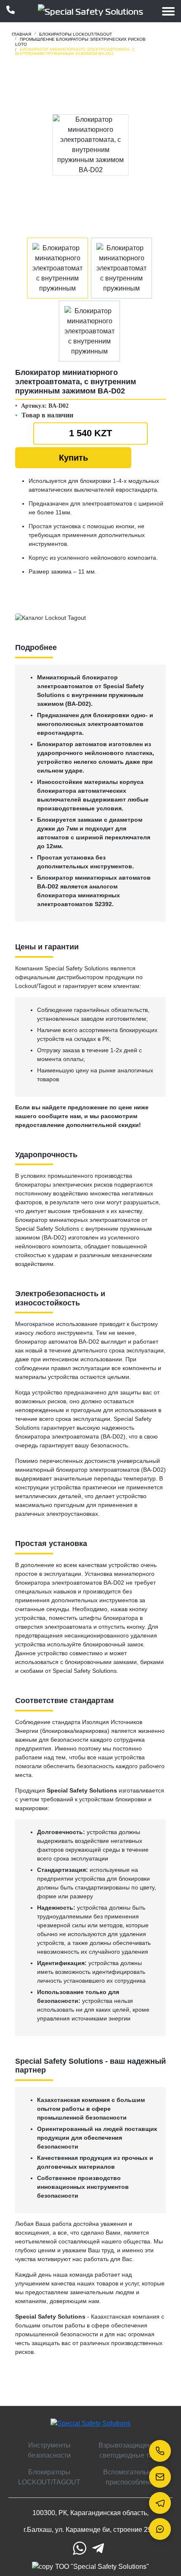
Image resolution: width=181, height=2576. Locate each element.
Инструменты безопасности (49, 2450)
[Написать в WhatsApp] (160, 2529)
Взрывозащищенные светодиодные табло (131, 2450)
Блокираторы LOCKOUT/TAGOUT (49, 2477)
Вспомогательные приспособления (131, 2477)
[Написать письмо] (160, 2477)
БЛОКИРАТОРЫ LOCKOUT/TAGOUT (76, 34)
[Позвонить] (160, 2451)
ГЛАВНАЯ (21, 34)
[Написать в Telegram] (160, 2503)
